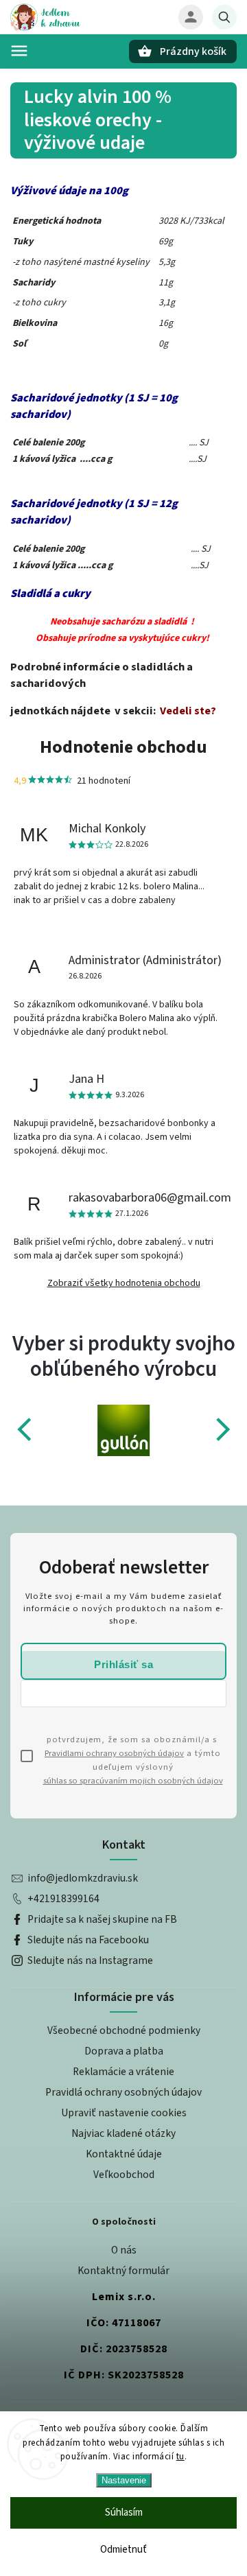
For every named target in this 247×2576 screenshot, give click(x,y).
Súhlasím (124, 2513)
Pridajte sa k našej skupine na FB (102, 1919)
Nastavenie (124, 2480)
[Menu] (19, 51)
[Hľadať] (224, 17)
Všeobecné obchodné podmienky (124, 2030)
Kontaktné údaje (124, 2154)
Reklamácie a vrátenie (123, 2072)
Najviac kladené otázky (123, 2133)
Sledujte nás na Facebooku (88, 1940)
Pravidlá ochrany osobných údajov (123, 2092)
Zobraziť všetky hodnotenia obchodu (124, 1283)
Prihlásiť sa (123, 1664)
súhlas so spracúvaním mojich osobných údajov (133, 1781)
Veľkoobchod (124, 2175)
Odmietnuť (123, 2550)
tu (180, 2457)
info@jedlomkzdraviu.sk (83, 1878)
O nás (124, 2250)
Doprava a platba (124, 2051)
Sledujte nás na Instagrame (90, 1960)
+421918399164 (63, 1899)
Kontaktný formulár (123, 2271)
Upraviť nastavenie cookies (124, 2113)
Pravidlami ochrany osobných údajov (114, 1753)
